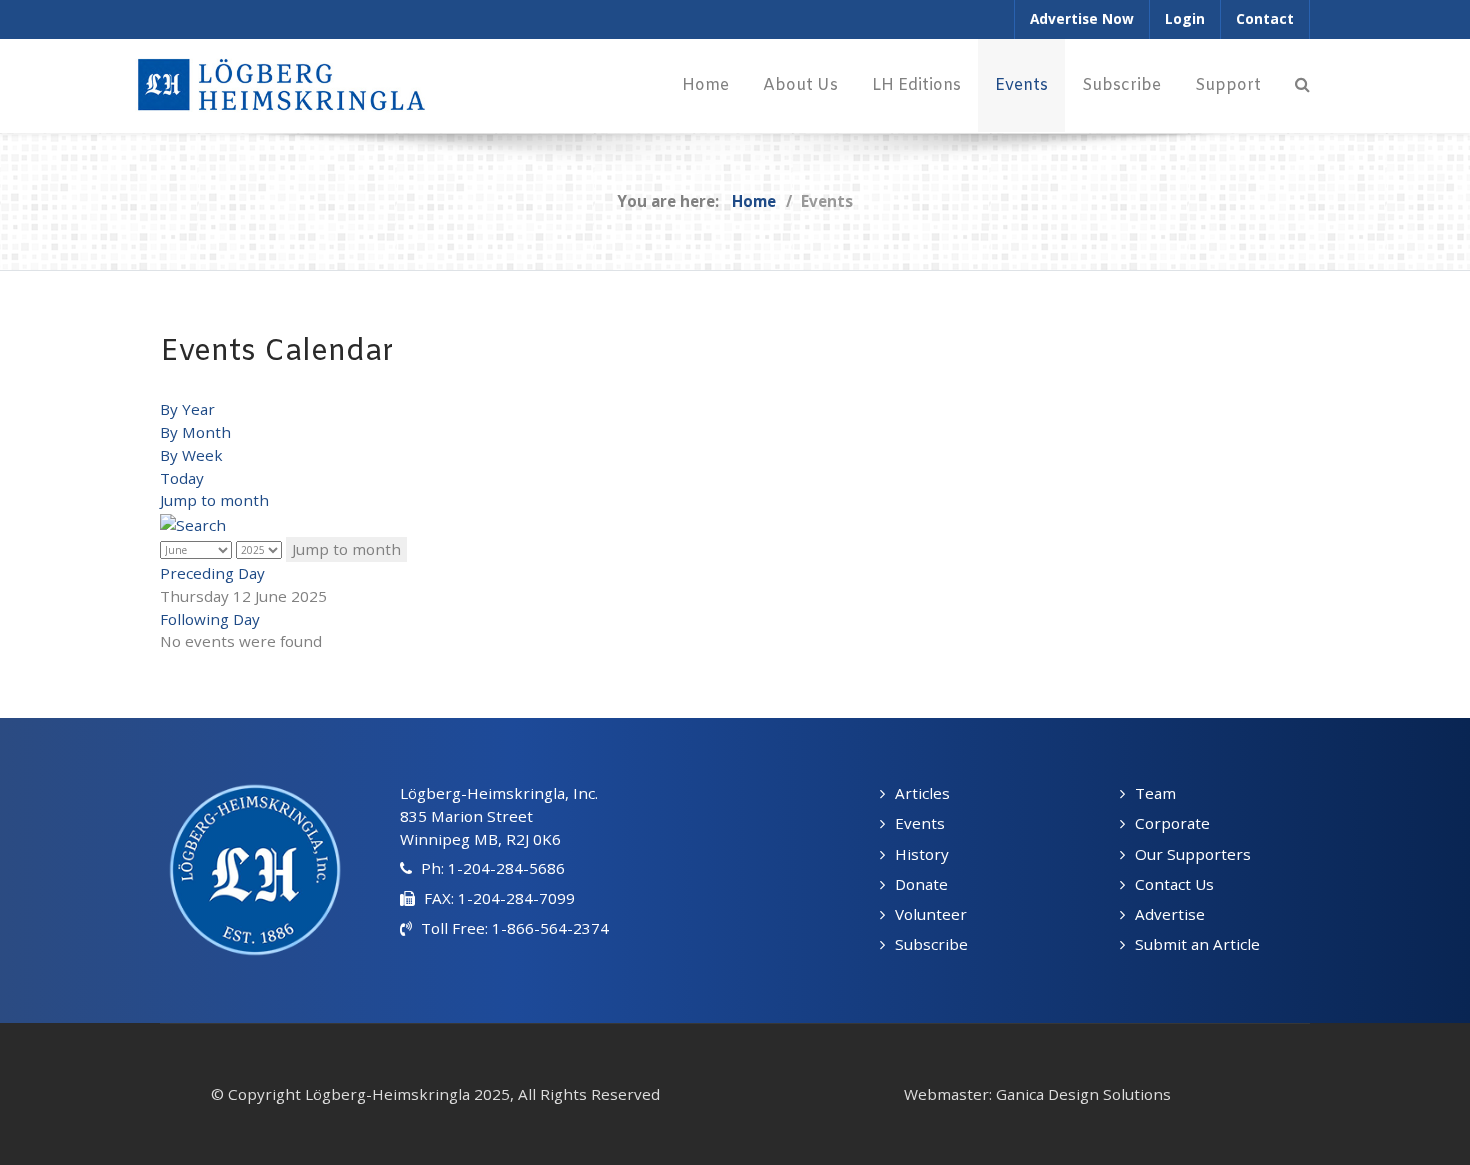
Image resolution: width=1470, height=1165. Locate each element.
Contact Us (1174, 884)
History (922, 854)
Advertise (1170, 914)
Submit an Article (1197, 944)
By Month (195, 432)
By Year (187, 409)
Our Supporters (1193, 854)
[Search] (1302, 85)
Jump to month (214, 500)
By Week (191, 455)
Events (920, 823)
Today (182, 478)
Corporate (1172, 823)
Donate (921, 884)
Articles (922, 793)
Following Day (210, 619)
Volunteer (931, 914)
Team (1155, 793)
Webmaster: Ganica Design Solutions (1037, 1094)
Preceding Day (212, 573)
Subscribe (931, 944)
